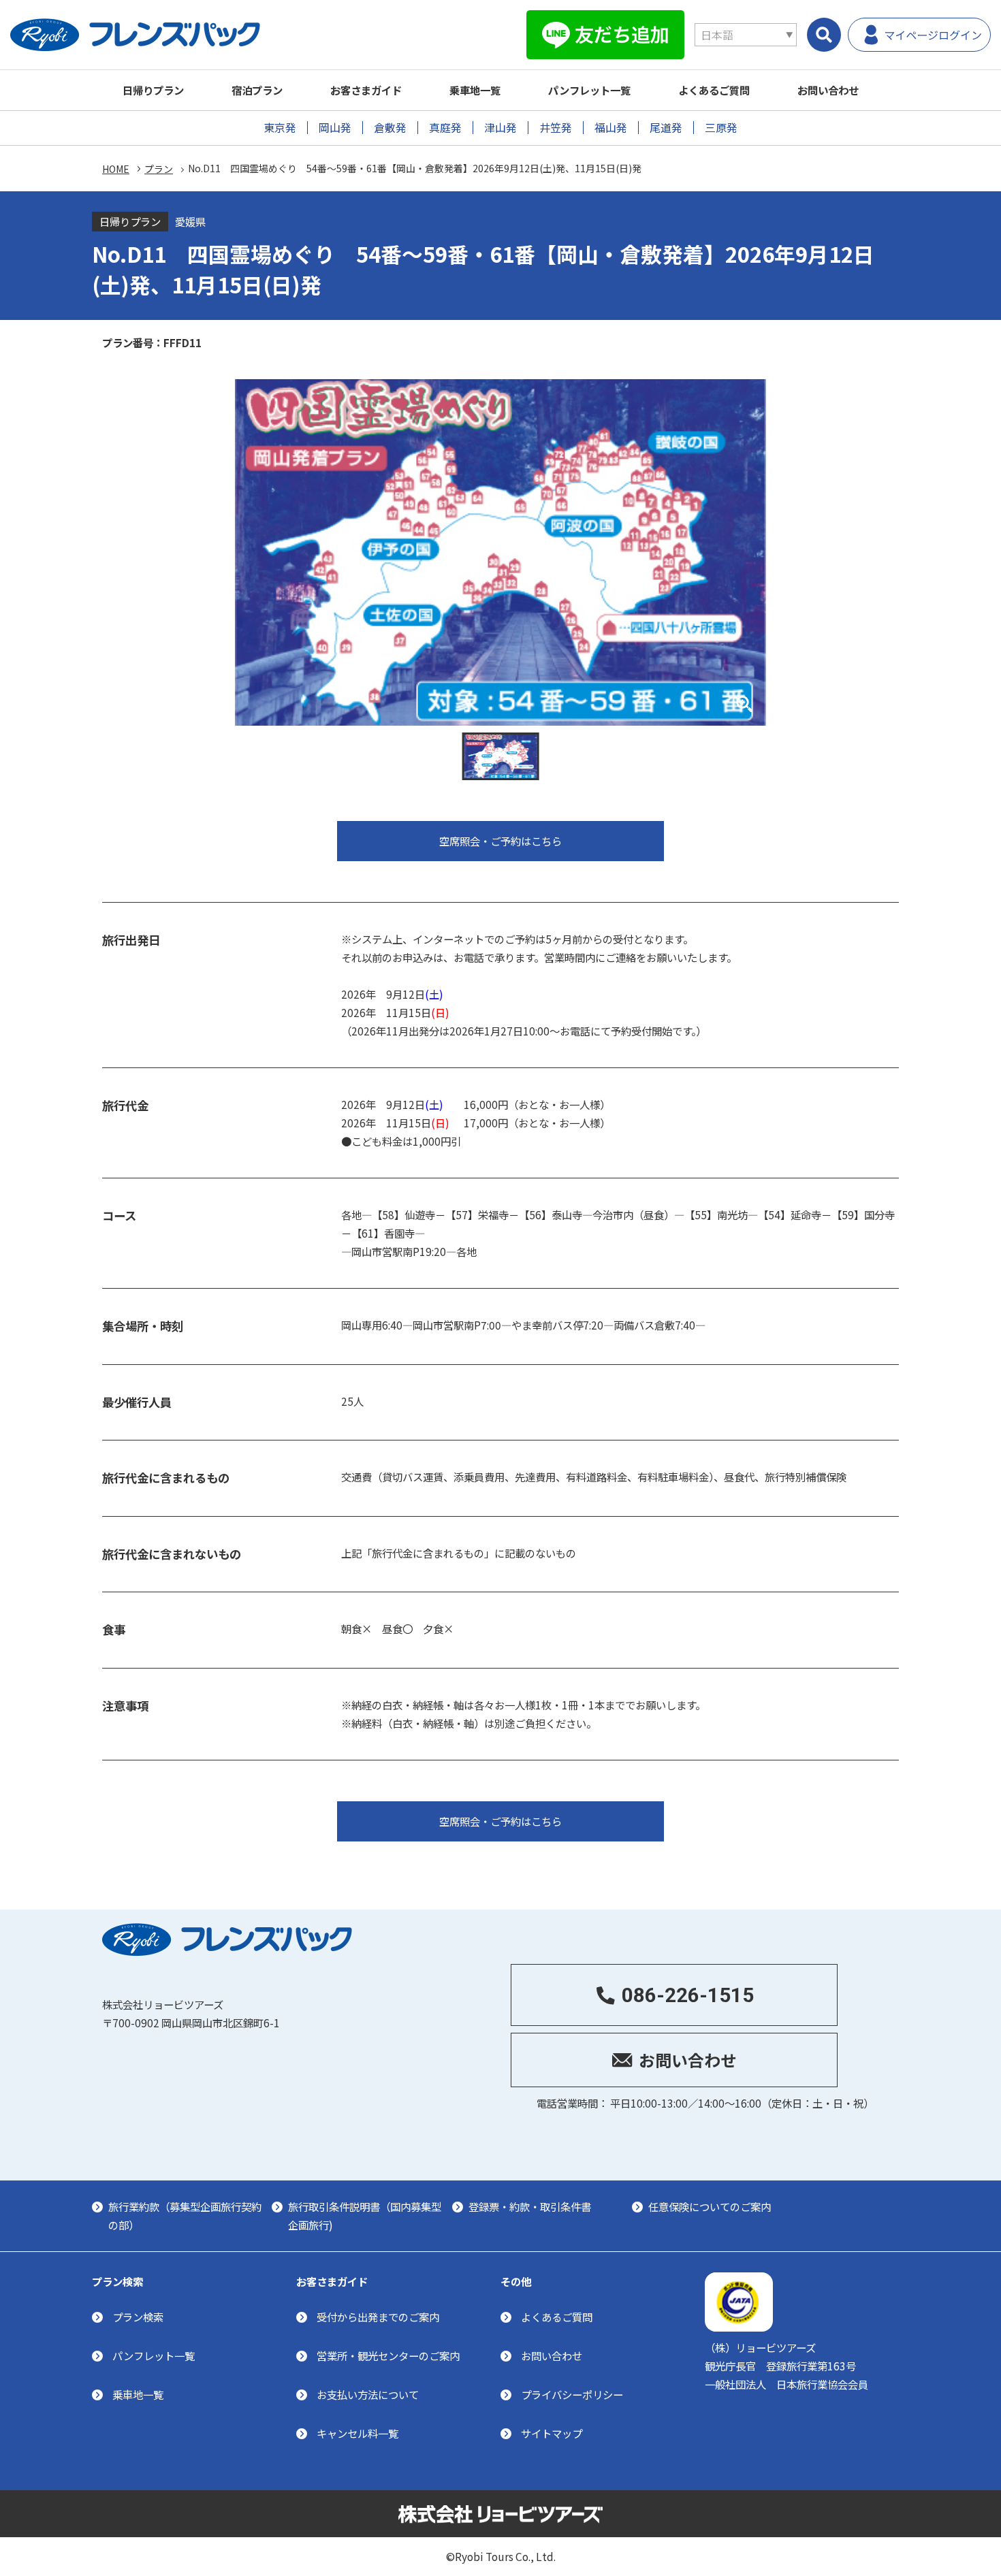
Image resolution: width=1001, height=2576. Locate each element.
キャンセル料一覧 (357, 2433)
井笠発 (556, 128)
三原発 (721, 128)
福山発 (611, 128)
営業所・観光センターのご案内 (388, 2355)
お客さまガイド (366, 90)
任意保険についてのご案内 (710, 2206)
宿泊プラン (257, 90)
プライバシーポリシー (572, 2394)
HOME (116, 169)
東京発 (280, 128)
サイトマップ (552, 2433)
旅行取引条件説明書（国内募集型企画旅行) (365, 2216)
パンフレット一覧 (589, 90)
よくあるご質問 (714, 90)
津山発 (500, 128)
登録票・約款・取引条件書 (530, 2206)
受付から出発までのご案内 (378, 2317)
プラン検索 (138, 2317)
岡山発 (335, 128)
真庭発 (445, 128)
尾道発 (666, 128)
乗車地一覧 (475, 90)
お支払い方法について (368, 2394)
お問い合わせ (828, 90)
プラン (159, 169)
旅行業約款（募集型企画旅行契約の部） (185, 2216)
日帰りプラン (153, 90)
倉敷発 (390, 128)
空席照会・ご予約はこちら (500, 841)
